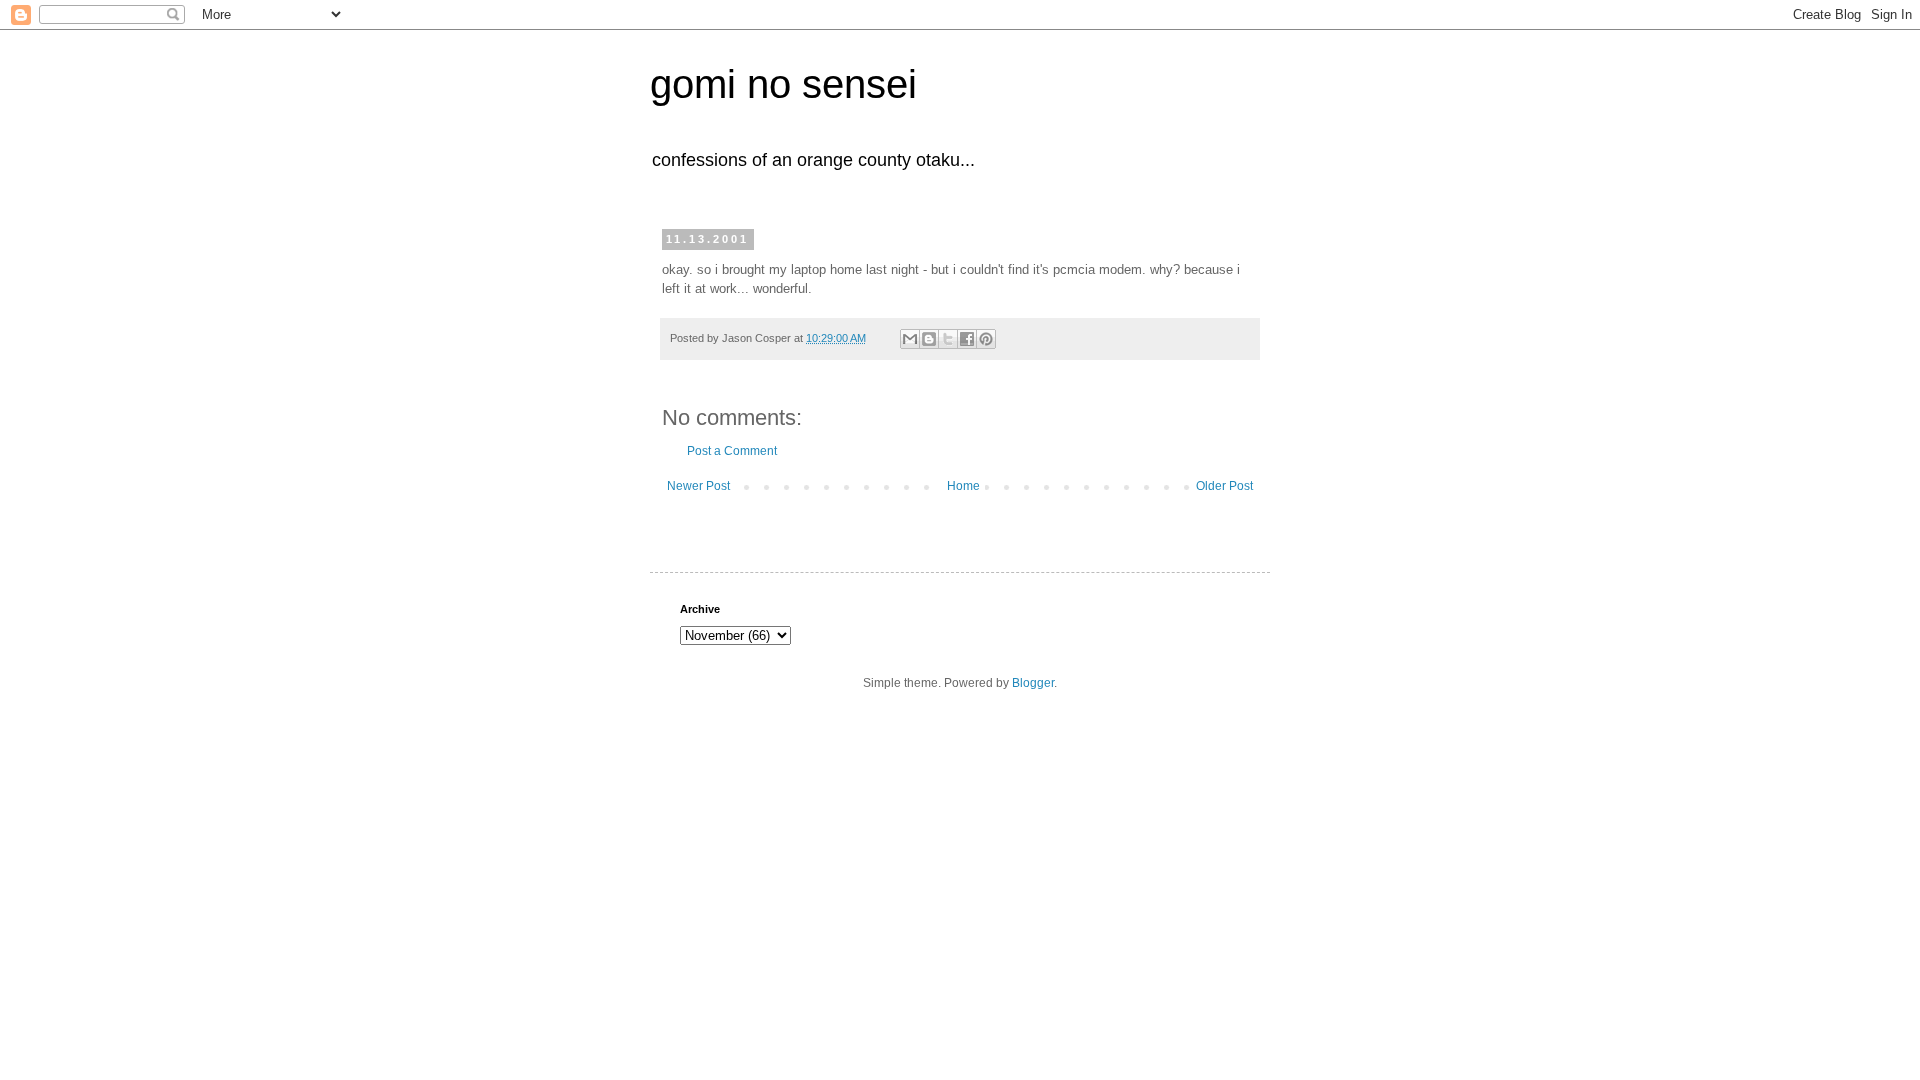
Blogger (1033, 683)
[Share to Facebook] (967, 339)
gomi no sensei (783, 84)
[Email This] (910, 339)
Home (963, 486)
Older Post (1224, 486)
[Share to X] (948, 339)
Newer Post (698, 486)
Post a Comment (732, 451)
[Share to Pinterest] (986, 339)
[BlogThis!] (929, 339)
